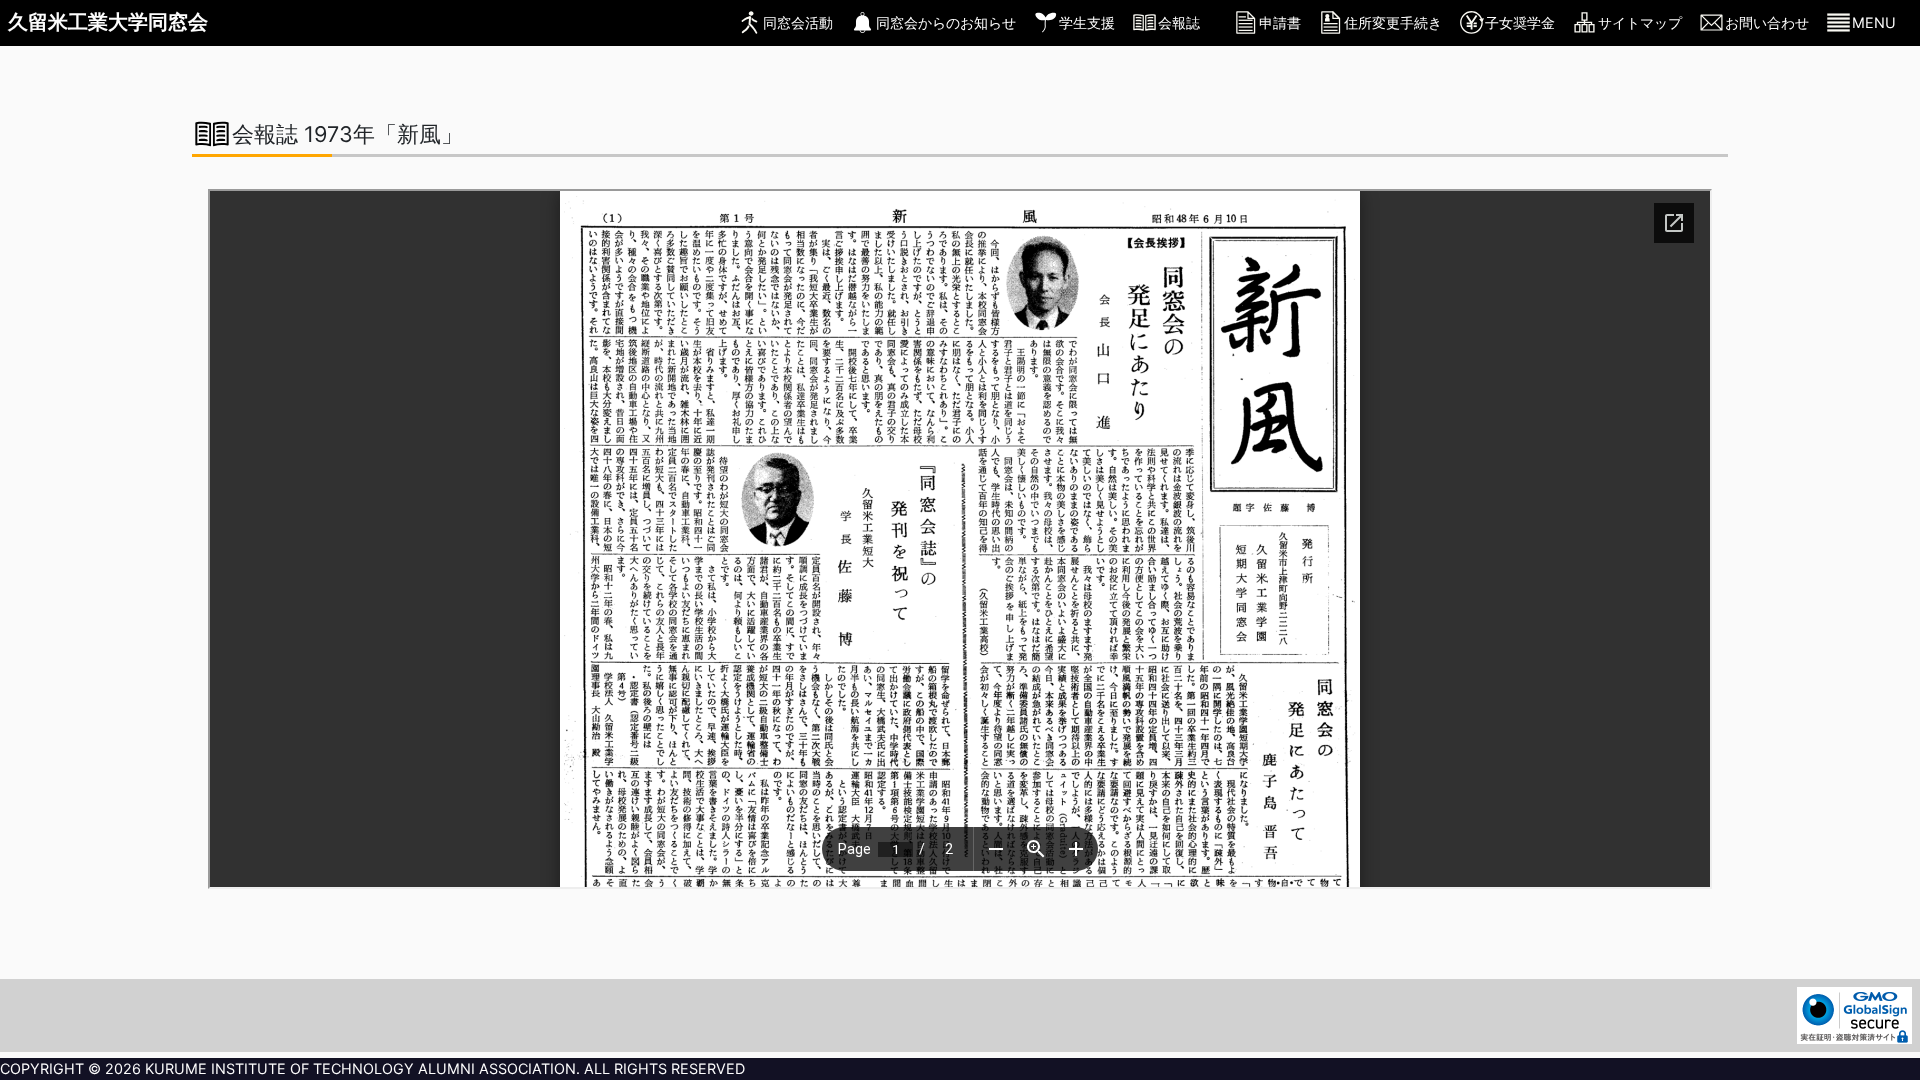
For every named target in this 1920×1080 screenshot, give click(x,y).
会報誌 (1179, 22)
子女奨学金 (1520, 22)
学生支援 (1087, 22)
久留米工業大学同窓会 (108, 22)
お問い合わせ (1767, 22)
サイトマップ (1640, 22)
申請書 (1280, 22)
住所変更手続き (1393, 22)
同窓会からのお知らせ (946, 22)
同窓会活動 (798, 22)
